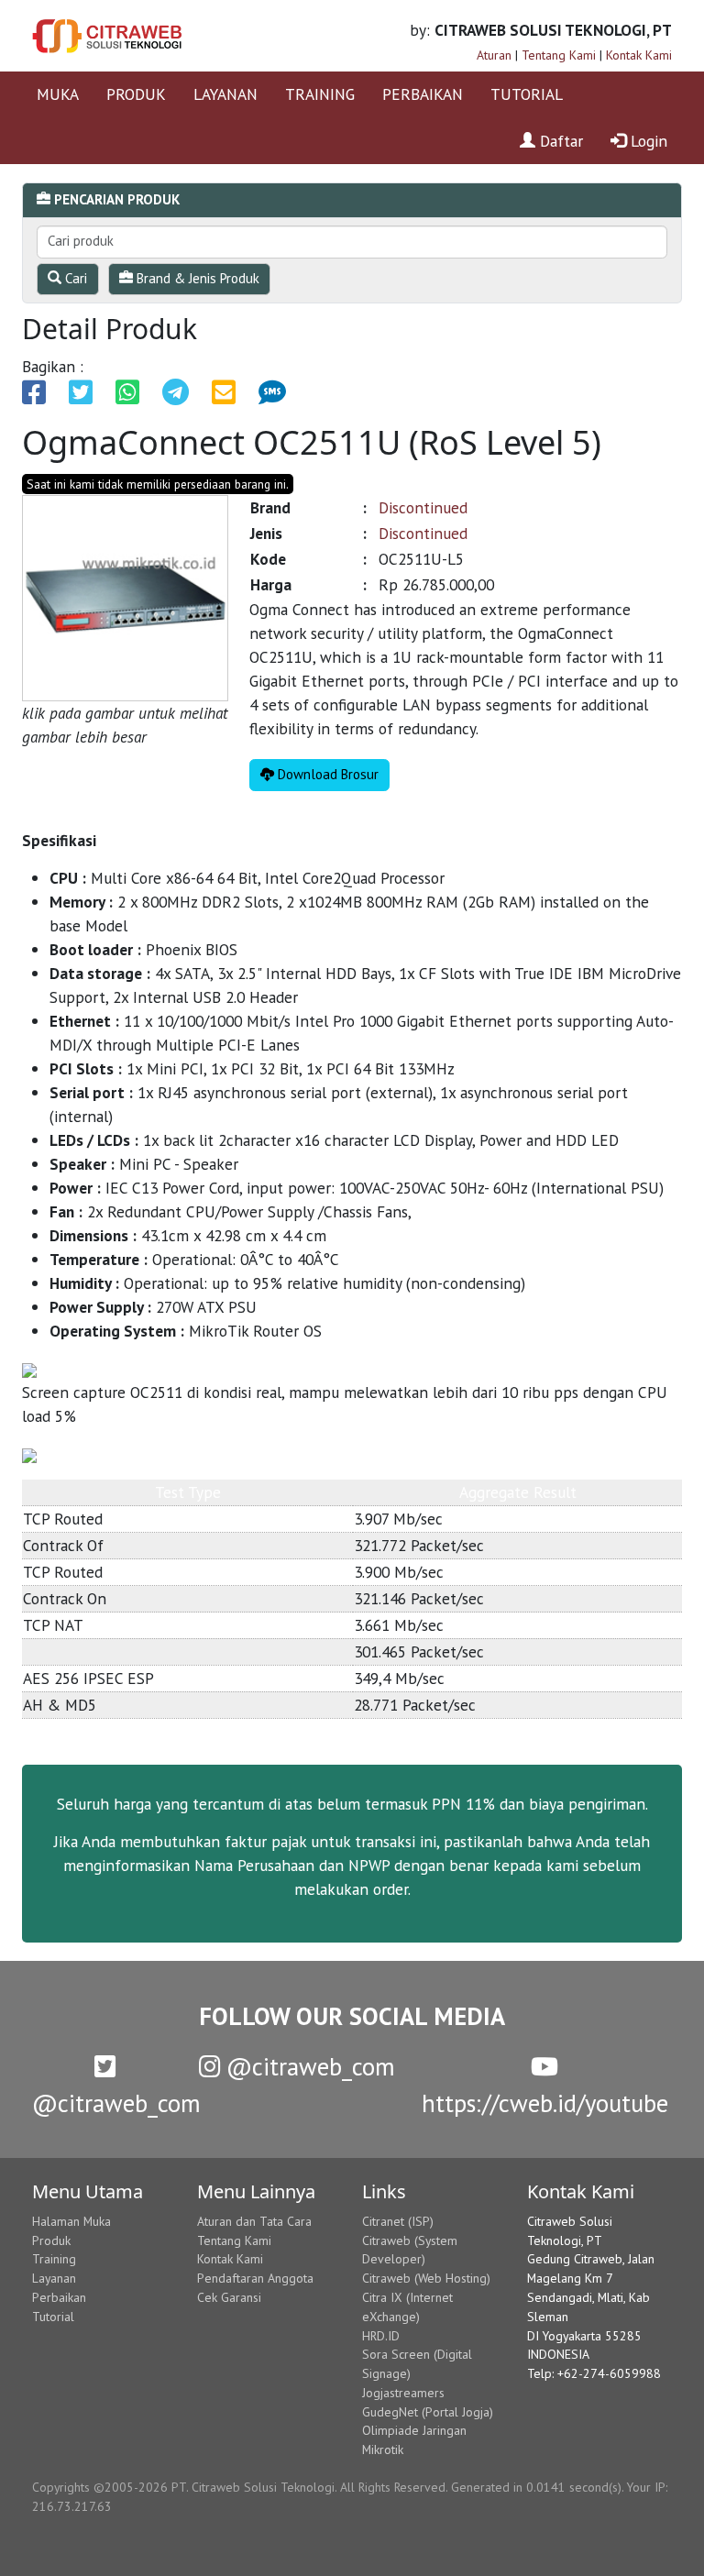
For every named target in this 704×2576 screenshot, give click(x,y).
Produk (51, 2240)
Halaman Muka (71, 2221)
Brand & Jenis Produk (196, 278)
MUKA (58, 94)
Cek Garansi (229, 2297)
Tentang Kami (559, 55)
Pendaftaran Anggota (255, 2278)
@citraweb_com (308, 2066)
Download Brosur (326, 774)
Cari (74, 278)
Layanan (54, 2278)
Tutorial (53, 2317)
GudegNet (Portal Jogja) (428, 2412)
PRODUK (136, 94)
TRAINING (320, 94)
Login (647, 141)
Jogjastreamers (403, 2393)
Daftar (559, 141)
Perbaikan (59, 2297)
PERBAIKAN (423, 94)
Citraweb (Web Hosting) (426, 2278)
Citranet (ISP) (398, 2221)
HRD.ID (381, 2336)
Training (54, 2259)
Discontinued (423, 507)
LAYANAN (225, 94)
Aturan (494, 55)
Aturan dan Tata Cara (254, 2221)
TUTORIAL (527, 94)
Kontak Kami (639, 55)
